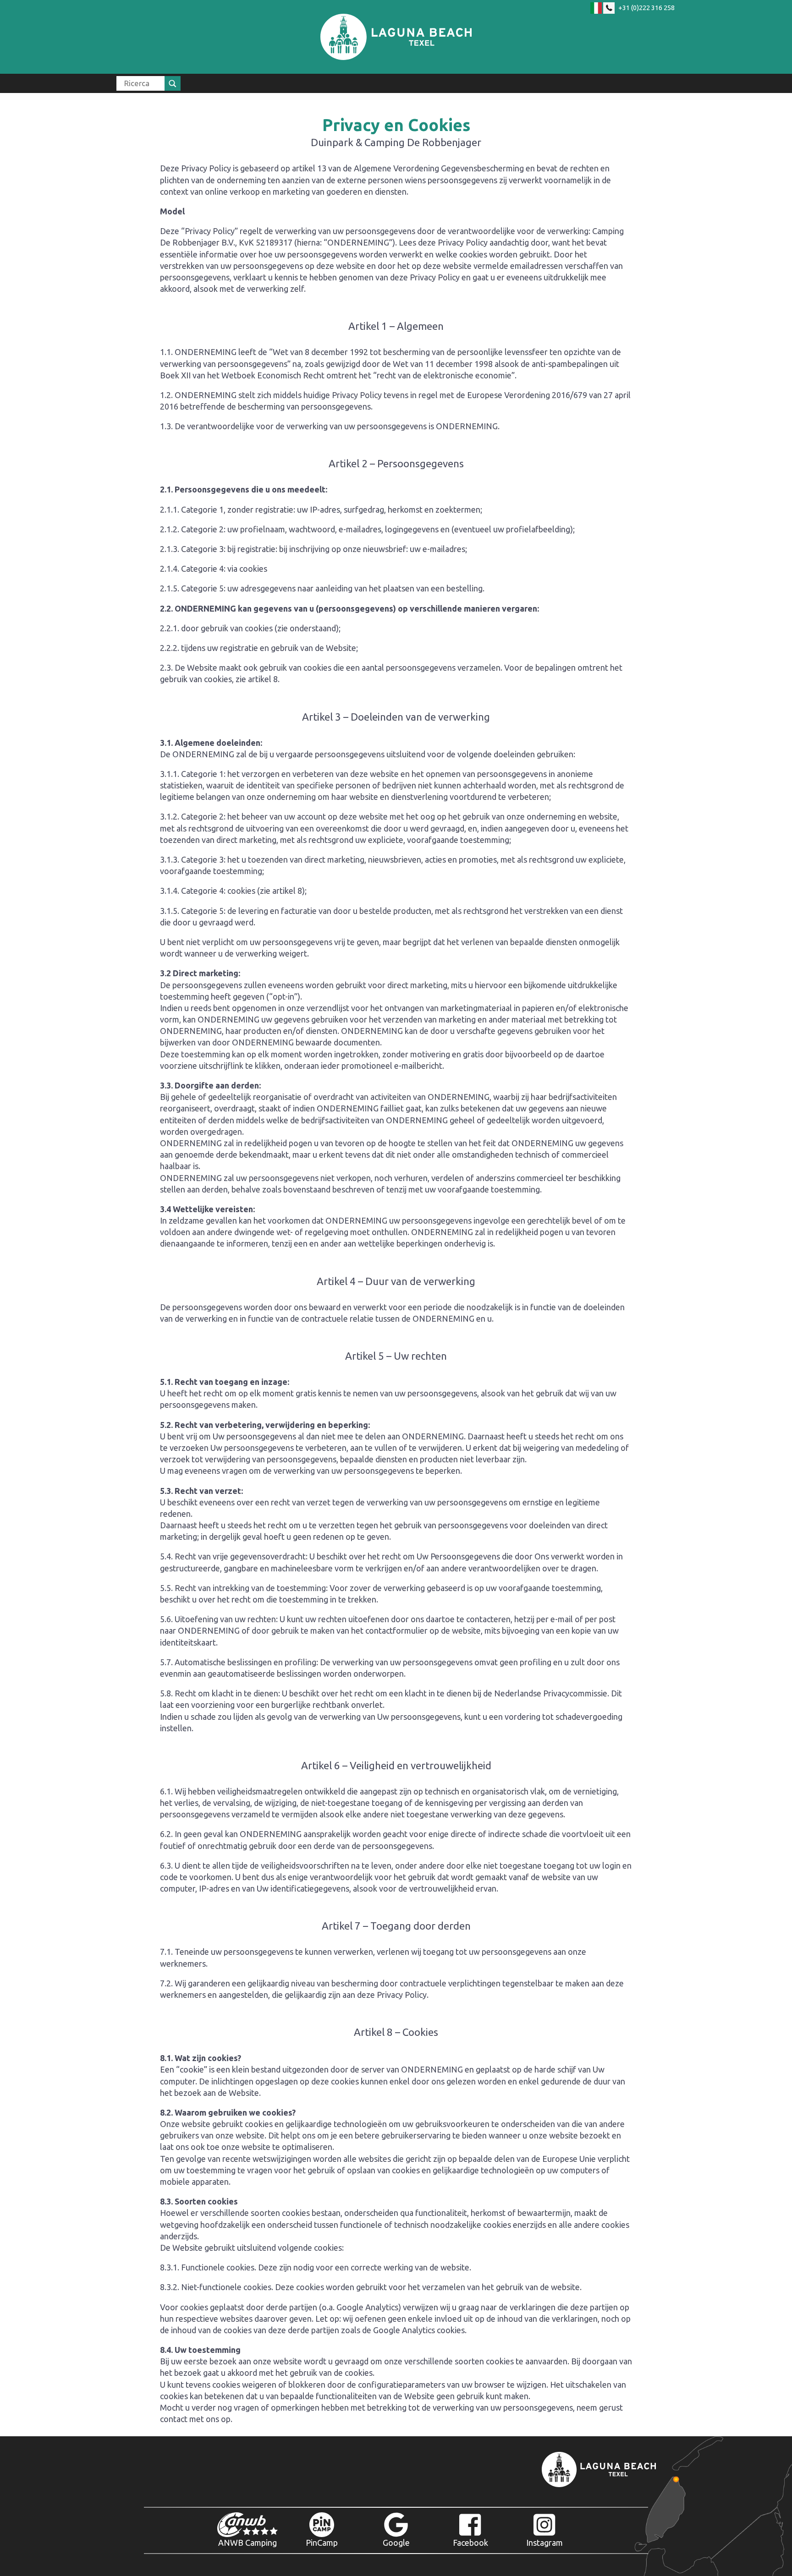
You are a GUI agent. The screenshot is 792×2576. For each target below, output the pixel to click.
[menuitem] (148, 83)
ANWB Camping (247, 2543)
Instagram (544, 2543)
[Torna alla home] (396, 37)
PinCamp (322, 2543)
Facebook (470, 2543)
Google (396, 2543)
